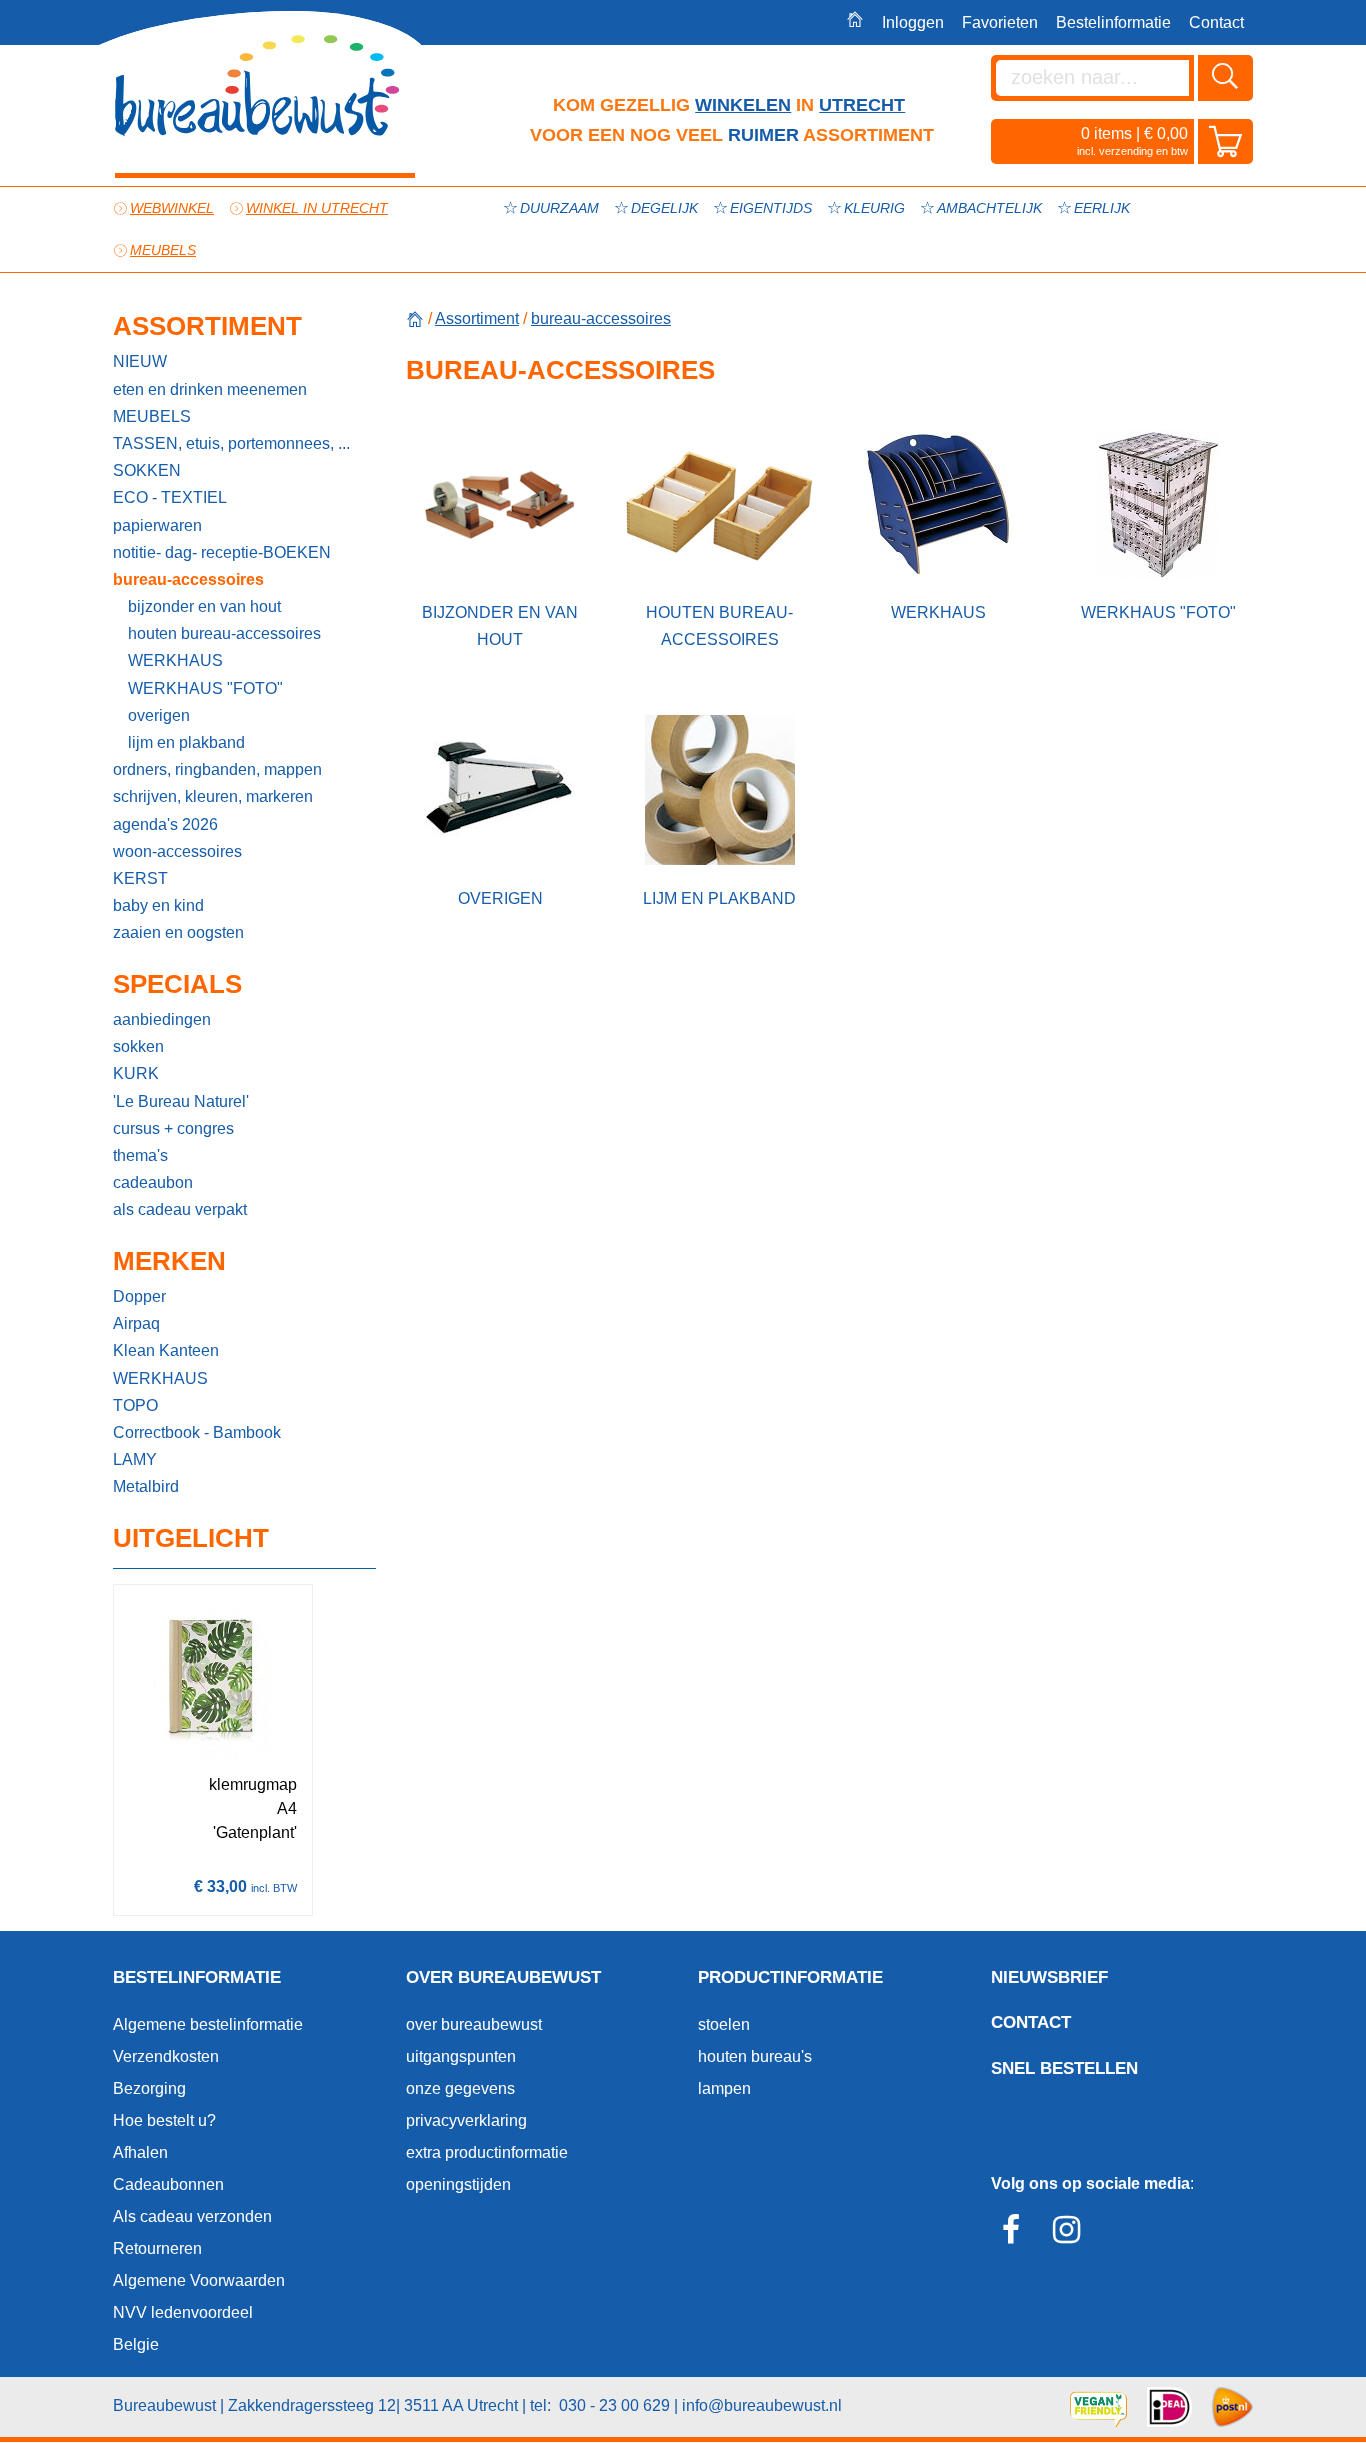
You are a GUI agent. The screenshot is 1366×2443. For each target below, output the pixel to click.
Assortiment (207, 326)
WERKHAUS (175, 660)
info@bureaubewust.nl (762, 2405)
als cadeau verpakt (180, 1209)
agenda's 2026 (165, 824)
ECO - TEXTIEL (170, 497)
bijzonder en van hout (204, 606)
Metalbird (146, 1486)
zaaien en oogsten (178, 932)
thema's (140, 1155)
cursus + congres (173, 1128)
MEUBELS (152, 416)
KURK (136, 1073)
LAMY (135, 1459)
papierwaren (157, 525)
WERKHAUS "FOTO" (205, 688)
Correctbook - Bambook (197, 1432)
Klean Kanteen (166, 1350)
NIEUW (140, 361)
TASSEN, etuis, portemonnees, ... (231, 443)
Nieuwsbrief (1049, 1977)
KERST (140, 878)
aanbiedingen (162, 1019)
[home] (415, 318)
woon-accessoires (177, 851)
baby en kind (158, 905)
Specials (177, 984)
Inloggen (913, 22)
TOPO (135, 1405)
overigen (159, 715)
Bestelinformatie (1113, 22)
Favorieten (1000, 22)
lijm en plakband (186, 742)
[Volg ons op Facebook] (1016, 2235)
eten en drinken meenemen (210, 389)
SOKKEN (147, 470)
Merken (169, 1261)
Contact (1216, 22)
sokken (138, 1046)
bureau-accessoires (188, 579)
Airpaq (136, 1323)
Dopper (139, 1296)
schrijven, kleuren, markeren (213, 796)
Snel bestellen (1064, 2068)
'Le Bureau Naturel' (181, 1101)
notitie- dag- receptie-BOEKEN (222, 552)
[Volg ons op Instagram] (1071, 2235)
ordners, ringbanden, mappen (217, 769)
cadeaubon (153, 1182)
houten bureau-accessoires (224, 633)
